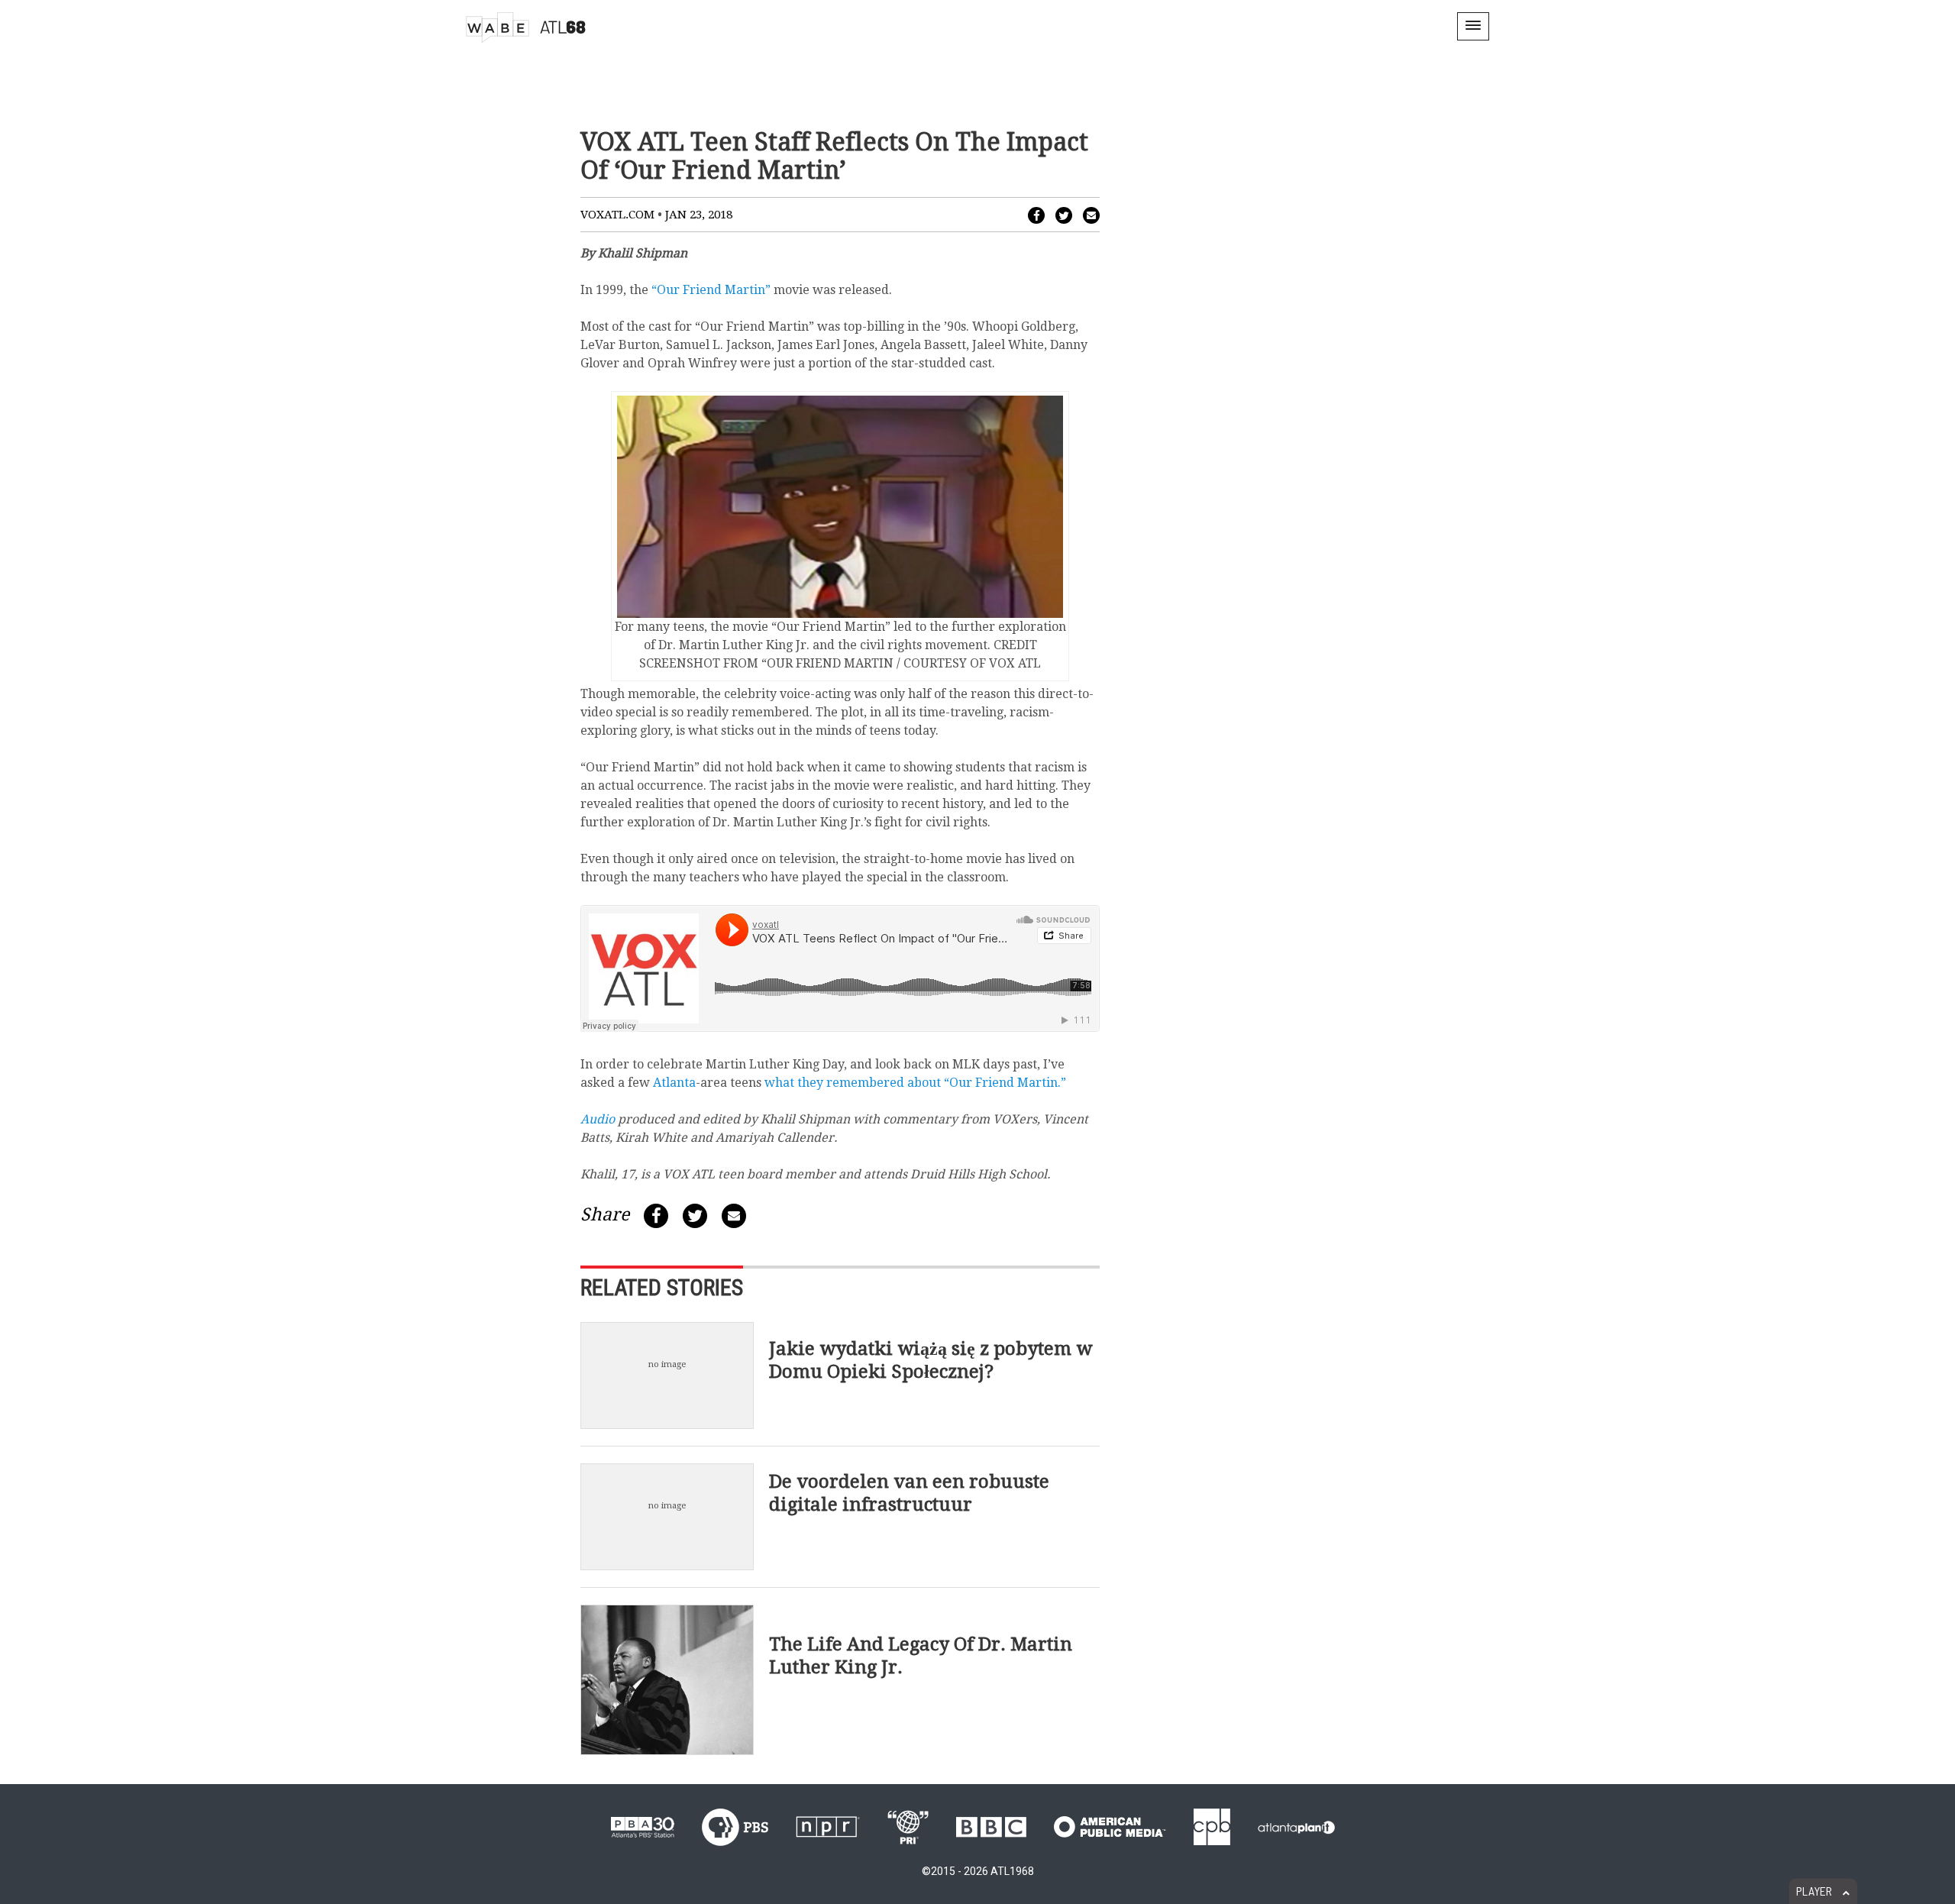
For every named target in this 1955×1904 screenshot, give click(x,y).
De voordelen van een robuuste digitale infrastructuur (909, 1492)
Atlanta (674, 1083)
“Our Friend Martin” (711, 290)
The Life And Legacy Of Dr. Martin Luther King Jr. (921, 1656)
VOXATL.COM (617, 215)
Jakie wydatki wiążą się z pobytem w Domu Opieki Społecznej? (931, 1359)
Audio (598, 1119)
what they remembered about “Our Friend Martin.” (915, 1083)
